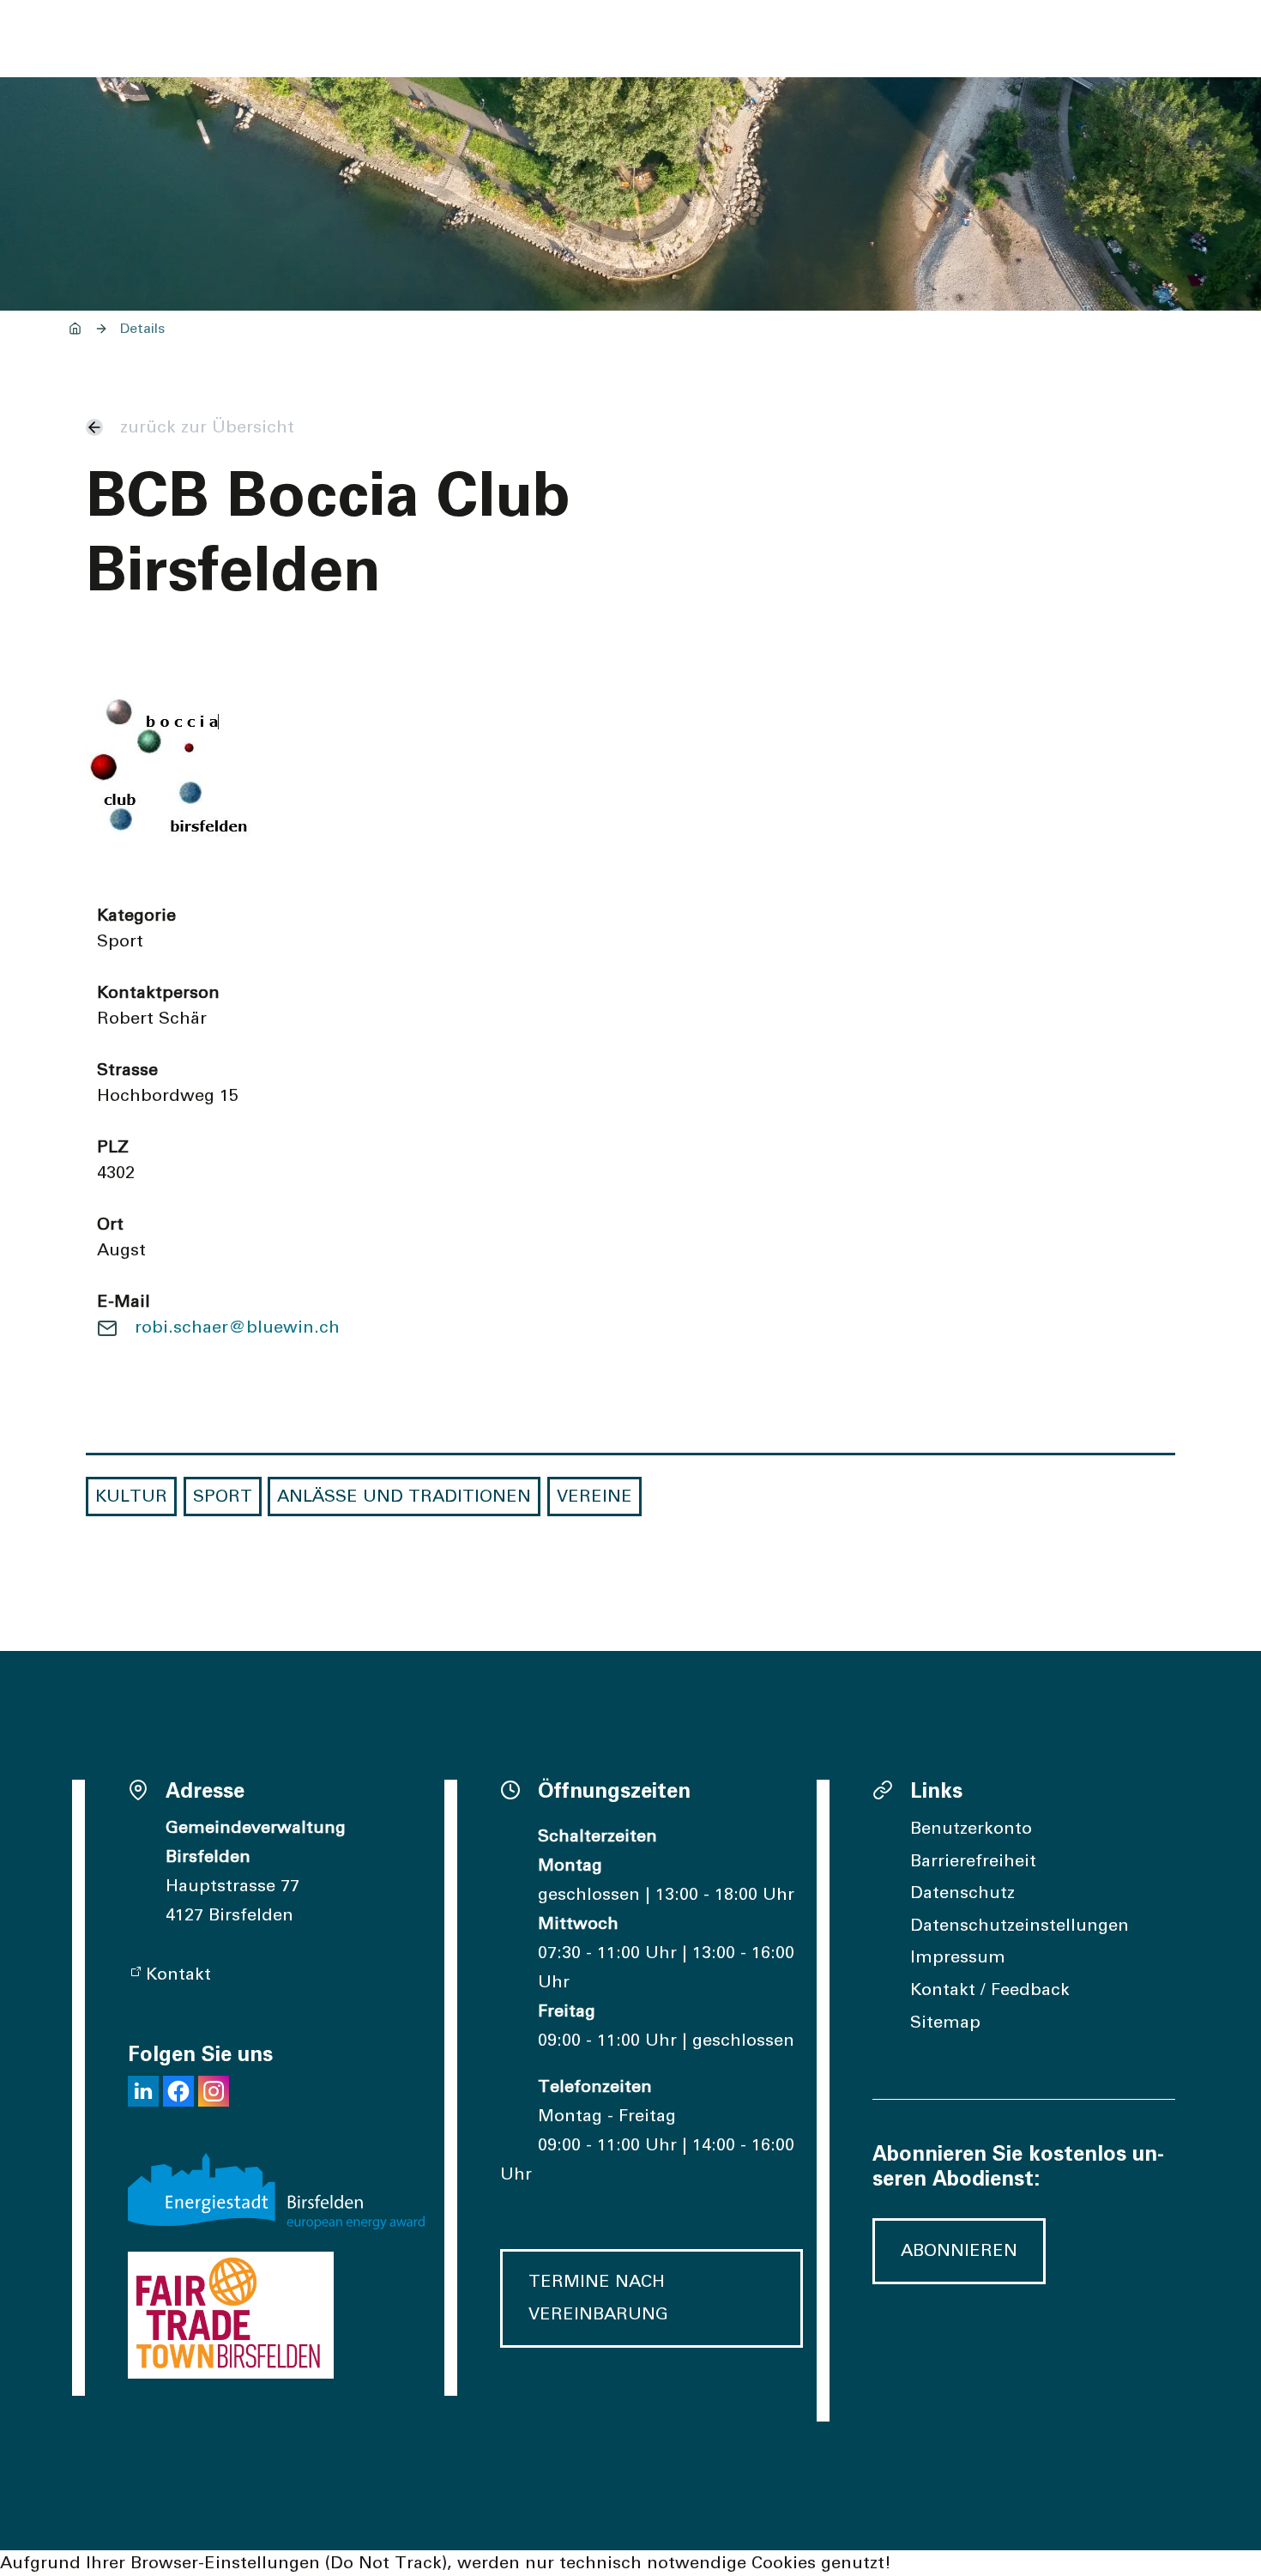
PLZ (113, 1147)
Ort (110, 1225)
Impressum (958, 1957)
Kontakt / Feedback (990, 1990)
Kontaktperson (158, 993)
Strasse (127, 1070)
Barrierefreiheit (973, 1861)
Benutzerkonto (971, 1829)
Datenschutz (962, 1893)
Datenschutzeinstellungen (1020, 1926)
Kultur (131, 1497)
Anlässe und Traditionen (404, 1497)
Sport (223, 1497)
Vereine (594, 1497)
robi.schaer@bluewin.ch (237, 1327)
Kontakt (178, 1974)
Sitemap (945, 2023)
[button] (143, 2091)
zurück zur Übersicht (207, 427)
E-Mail (124, 1302)
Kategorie (136, 916)
